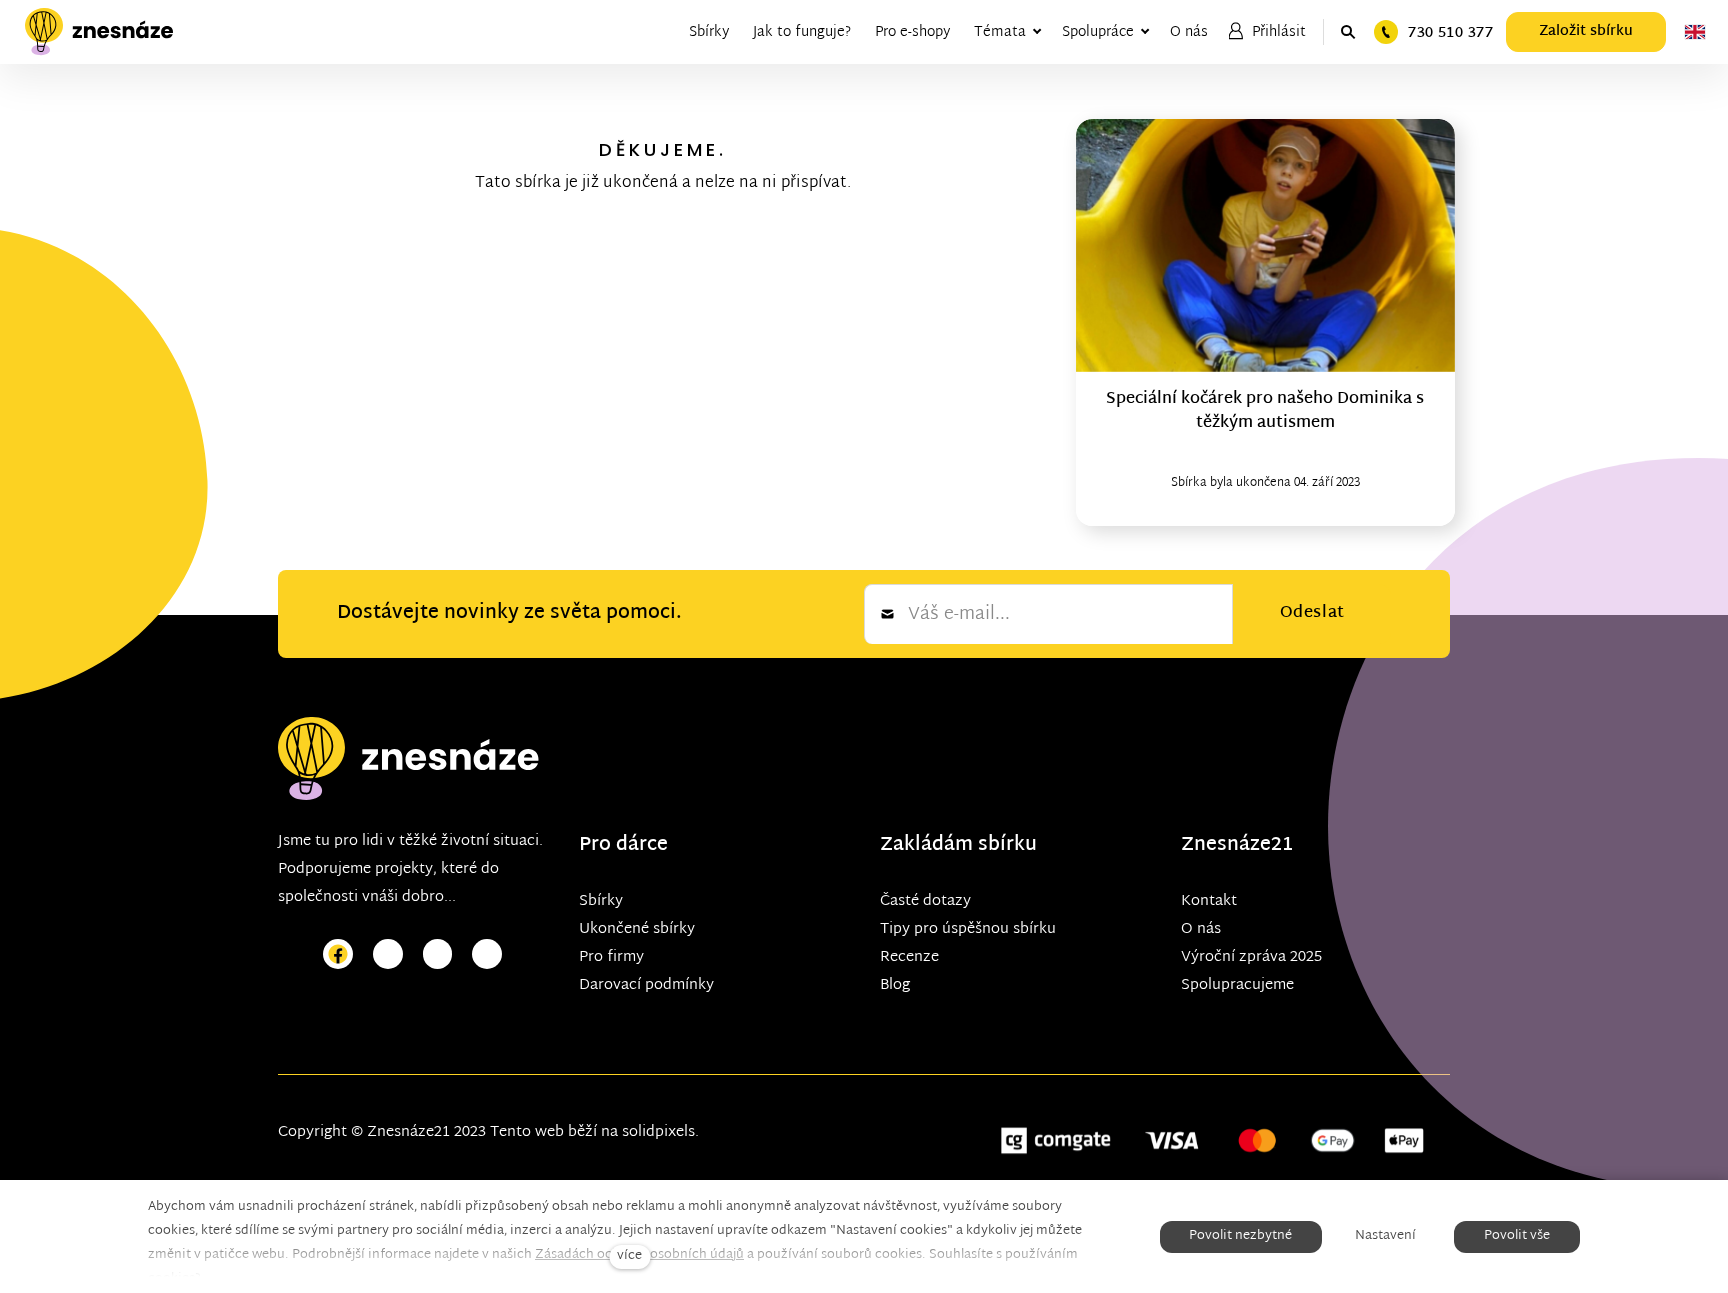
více (629, 1256)
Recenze (909, 957)
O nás (1201, 929)
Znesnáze (1226, 845)
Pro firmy (611, 957)
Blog (895, 985)
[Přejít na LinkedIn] (487, 954)
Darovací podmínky (646, 985)
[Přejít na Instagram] (388, 954)
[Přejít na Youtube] (438, 954)
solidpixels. (660, 1132)
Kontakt (1209, 901)
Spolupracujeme (1237, 985)
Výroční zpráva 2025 (1251, 957)
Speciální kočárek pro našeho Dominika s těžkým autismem (1265, 411)
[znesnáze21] (99, 32)
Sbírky (601, 901)
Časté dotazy (925, 901)
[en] (1695, 32)
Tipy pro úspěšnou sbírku (968, 929)
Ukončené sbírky (637, 929)
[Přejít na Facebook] (338, 954)
